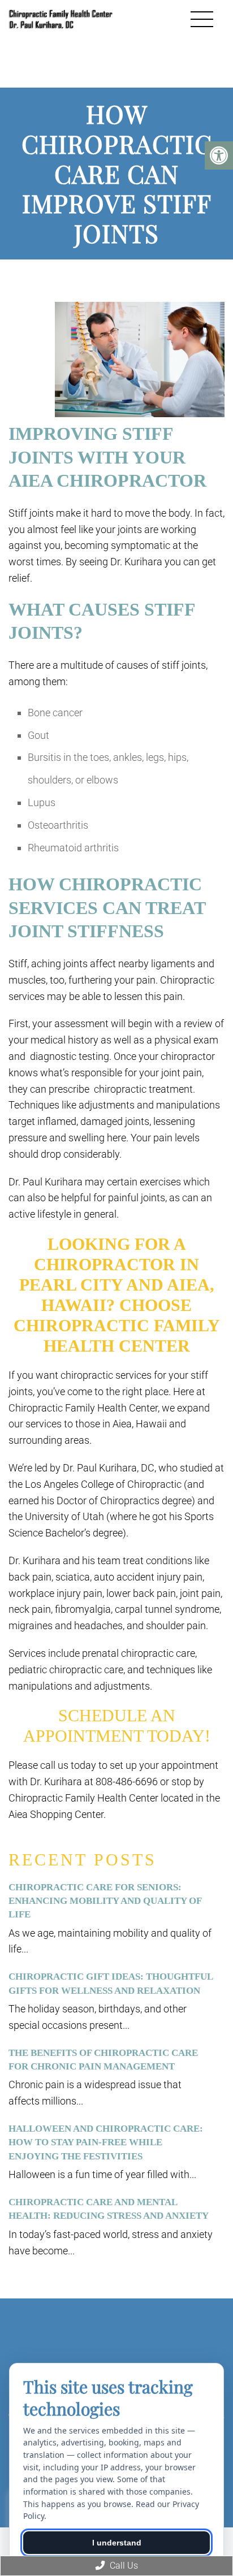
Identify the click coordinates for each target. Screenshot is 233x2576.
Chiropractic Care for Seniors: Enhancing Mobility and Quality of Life (105, 1901)
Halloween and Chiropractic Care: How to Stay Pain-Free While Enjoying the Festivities (106, 2142)
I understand (117, 2543)
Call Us (123, 2566)
